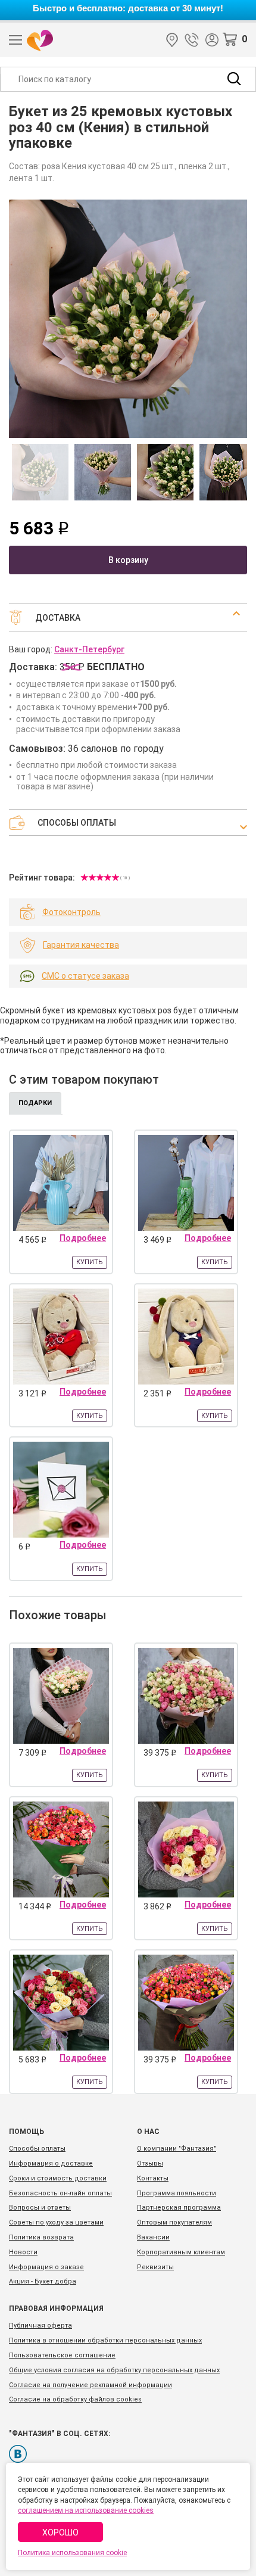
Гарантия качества (81, 945)
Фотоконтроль (71, 912)
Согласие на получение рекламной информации (90, 2385)
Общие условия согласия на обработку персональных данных (114, 2370)
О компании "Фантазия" (177, 2149)
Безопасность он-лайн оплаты (60, 2193)
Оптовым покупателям (174, 2222)
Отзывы (150, 2163)
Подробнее (83, 1238)
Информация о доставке (51, 2163)
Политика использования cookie (72, 2553)
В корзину (128, 560)
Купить (90, 1262)
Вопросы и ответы (40, 2208)
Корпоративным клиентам (181, 2252)
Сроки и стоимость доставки (58, 2178)
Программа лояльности (177, 2193)
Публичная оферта (40, 2325)
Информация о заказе (46, 2267)
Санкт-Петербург (172, 40)
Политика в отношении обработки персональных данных (105, 2340)
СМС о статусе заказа (85, 976)
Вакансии (153, 2237)
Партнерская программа (179, 2208)
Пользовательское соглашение (62, 2355)
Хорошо (60, 2533)
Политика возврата (41, 2237)
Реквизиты (155, 2267)
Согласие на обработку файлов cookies (75, 2399)
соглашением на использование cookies (86, 2510)
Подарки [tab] (35, 1103)
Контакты (153, 2178)
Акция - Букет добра (43, 2281)
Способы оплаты (37, 2149)
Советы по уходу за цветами (56, 2222)
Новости (23, 2252)
